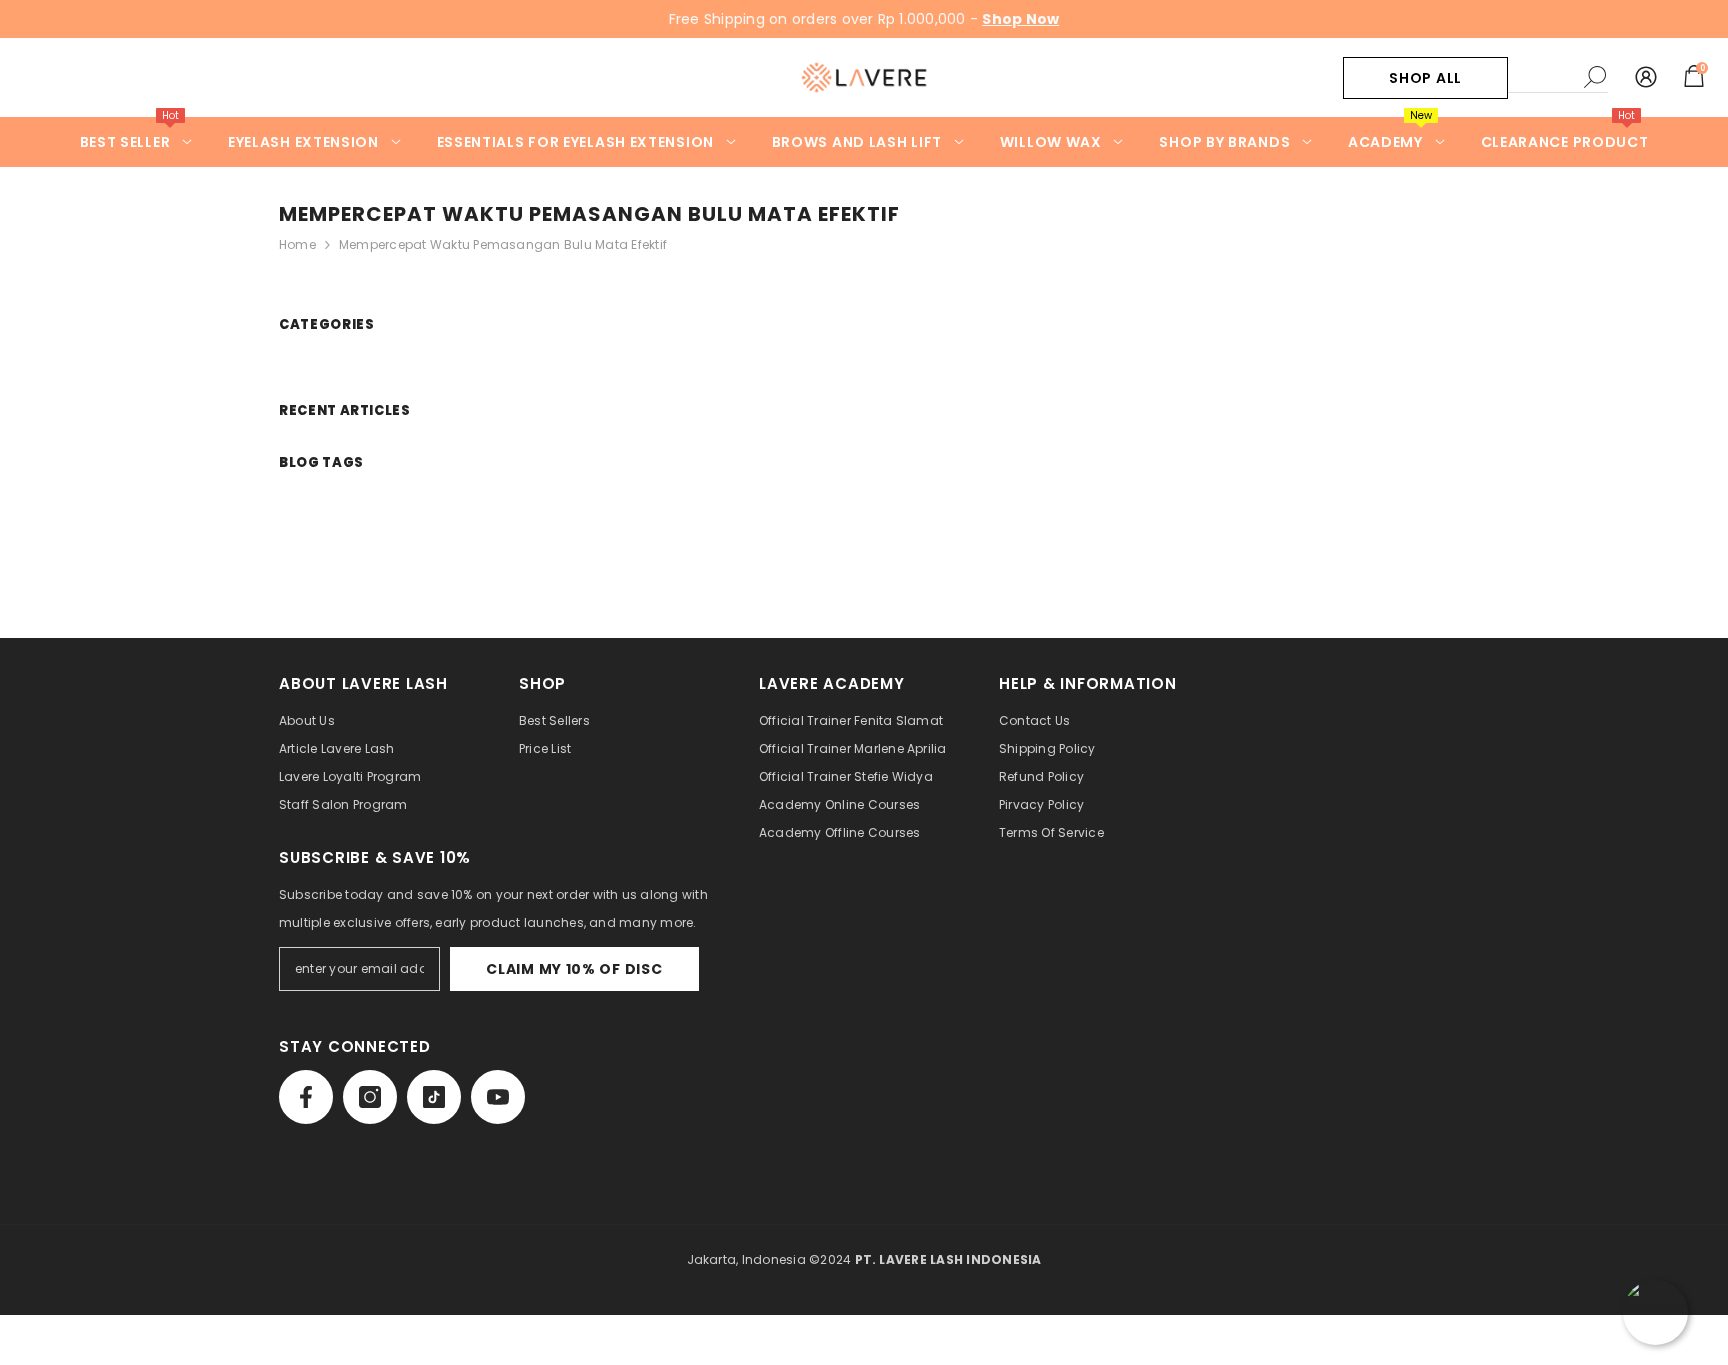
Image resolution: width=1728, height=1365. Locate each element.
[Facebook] (306, 1097)
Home (297, 244)
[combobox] (1541, 77)
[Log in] (1646, 78)
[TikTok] (434, 1097)
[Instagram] (370, 1097)
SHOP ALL (1425, 78)
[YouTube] (498, 1097)
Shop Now (1020, 19)
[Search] (1558, 77)
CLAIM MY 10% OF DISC (574, 969)
